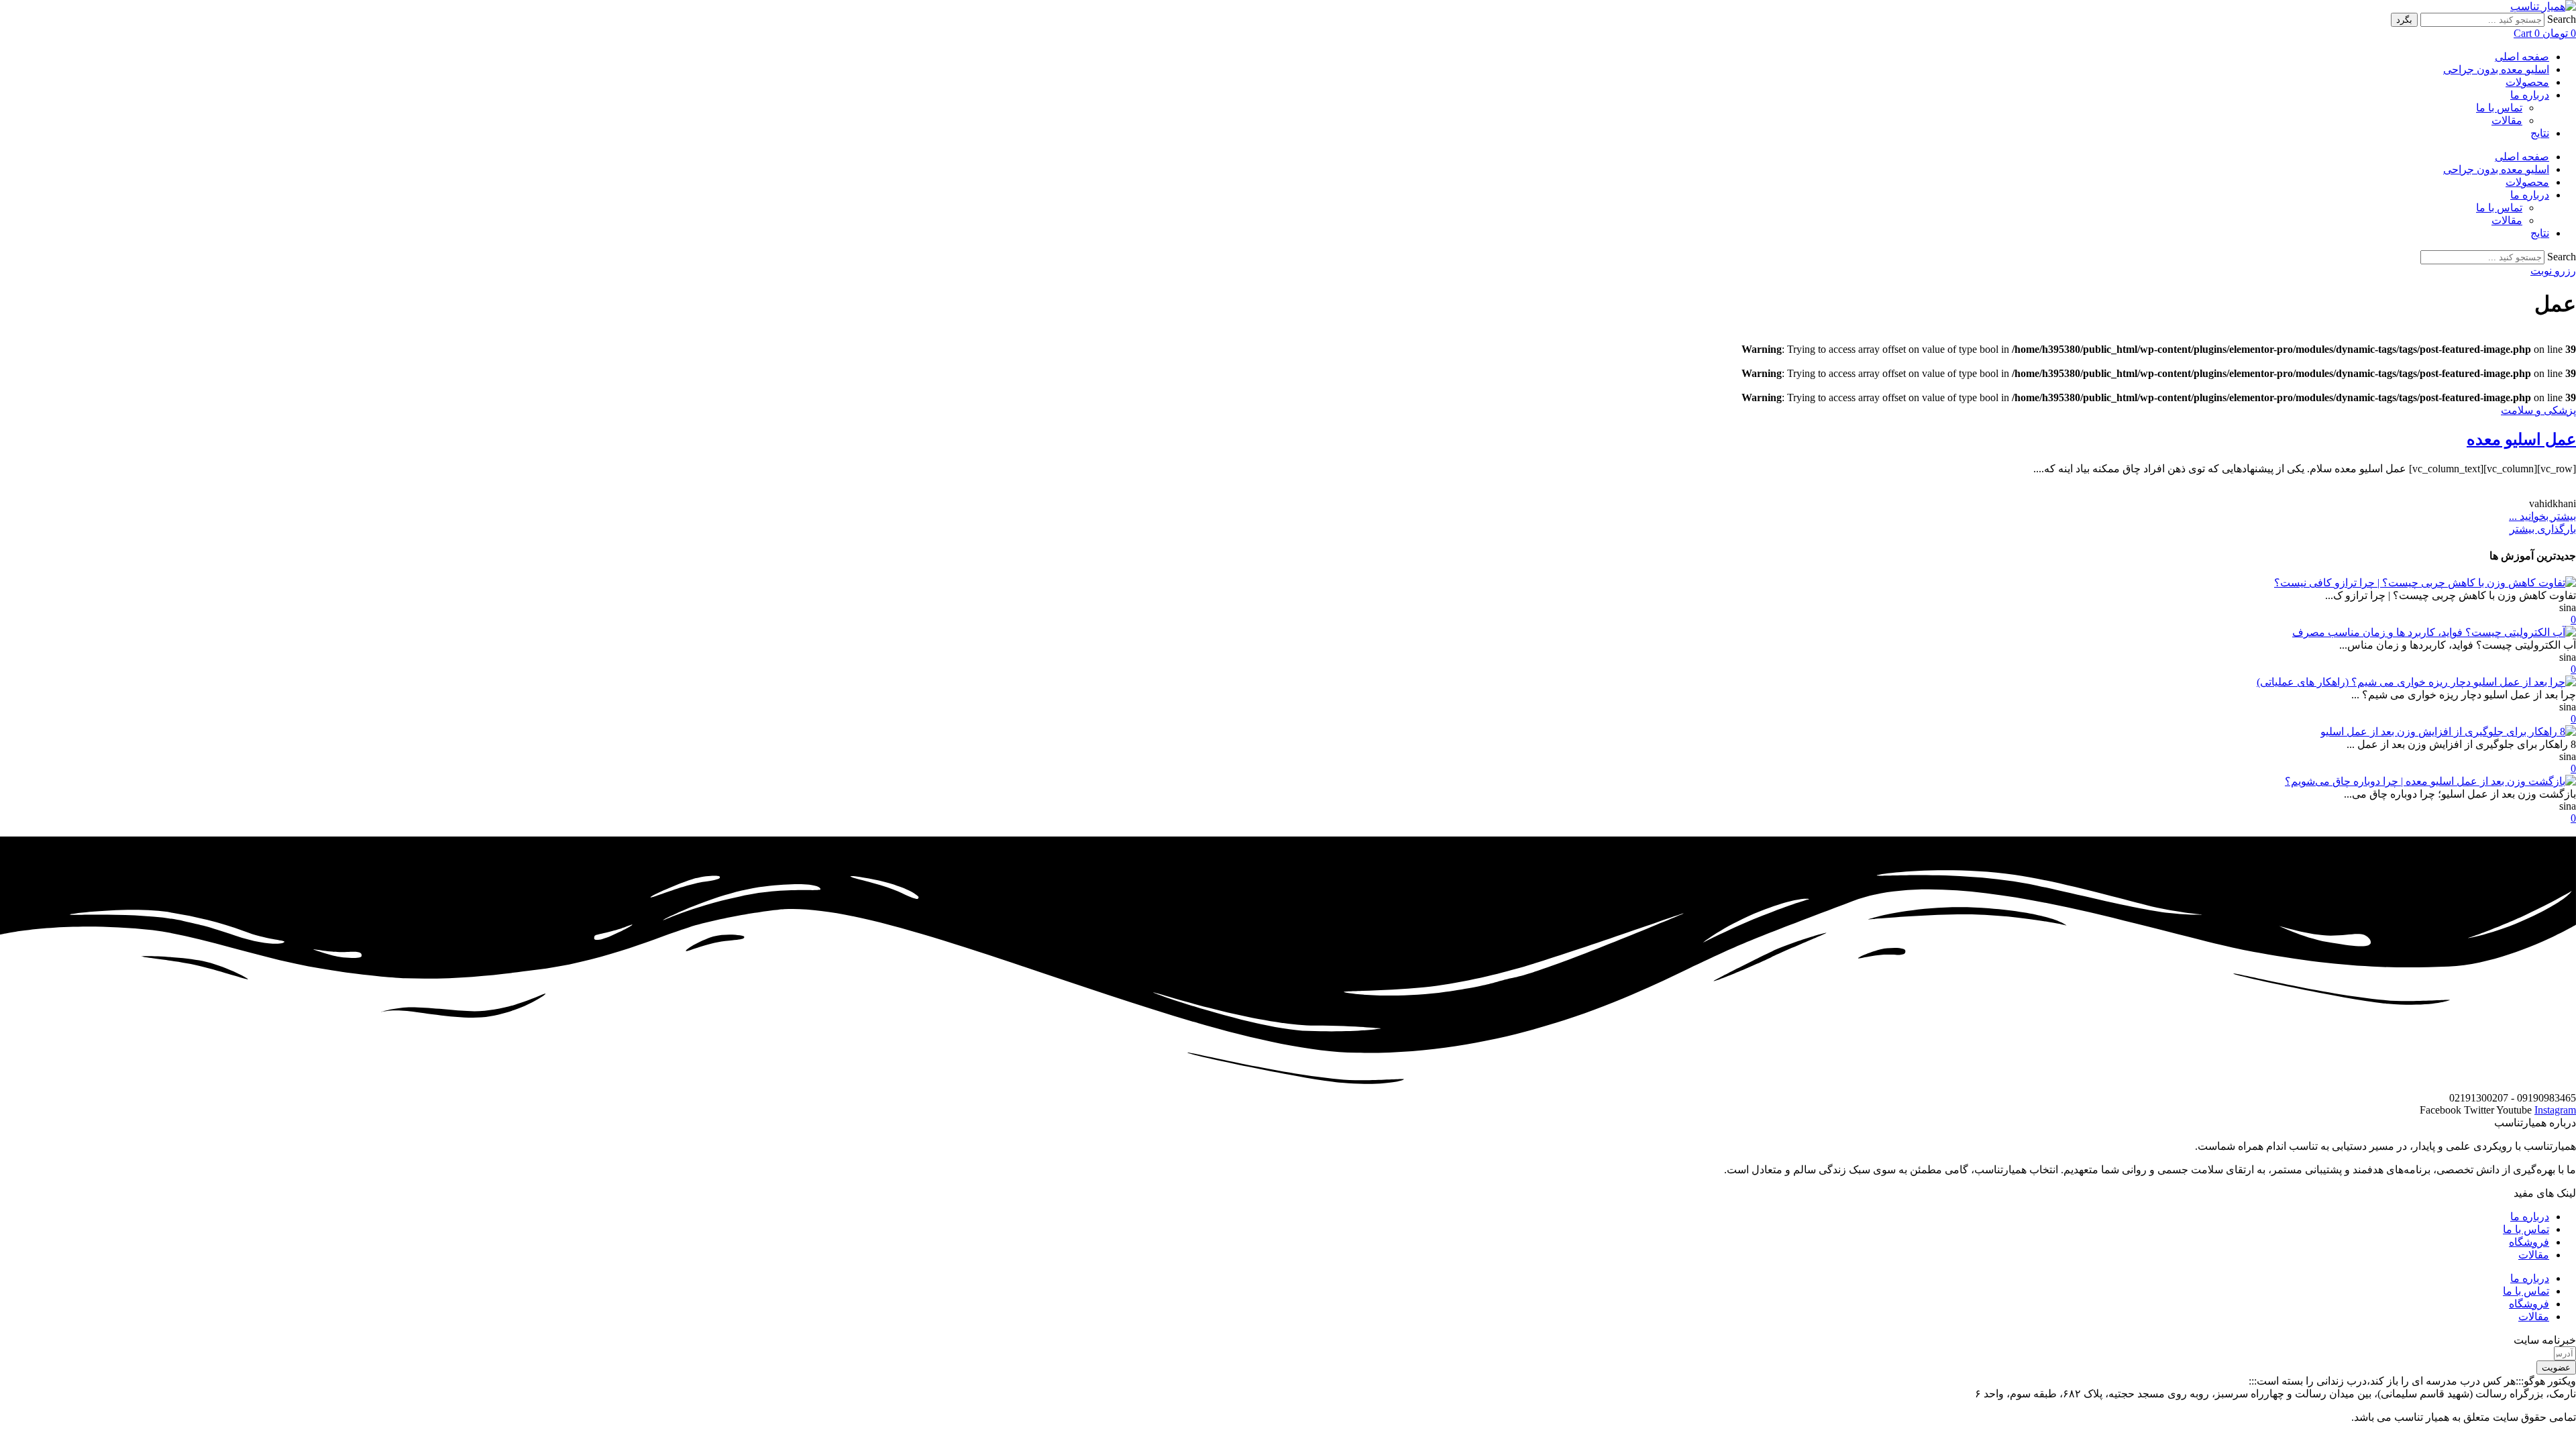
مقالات (2507, 120)
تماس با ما (2499, 108)
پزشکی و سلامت (2538, 410)
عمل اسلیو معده (2521, 439)
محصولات (2527, 82)
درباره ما (2530, 95)
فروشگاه (2529, 1242)
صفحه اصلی (2522, 57)
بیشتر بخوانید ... (2542, 516)
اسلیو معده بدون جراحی (2496, 69)
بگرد (2404, 20)
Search (2562, 19)
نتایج (2540, 133)
